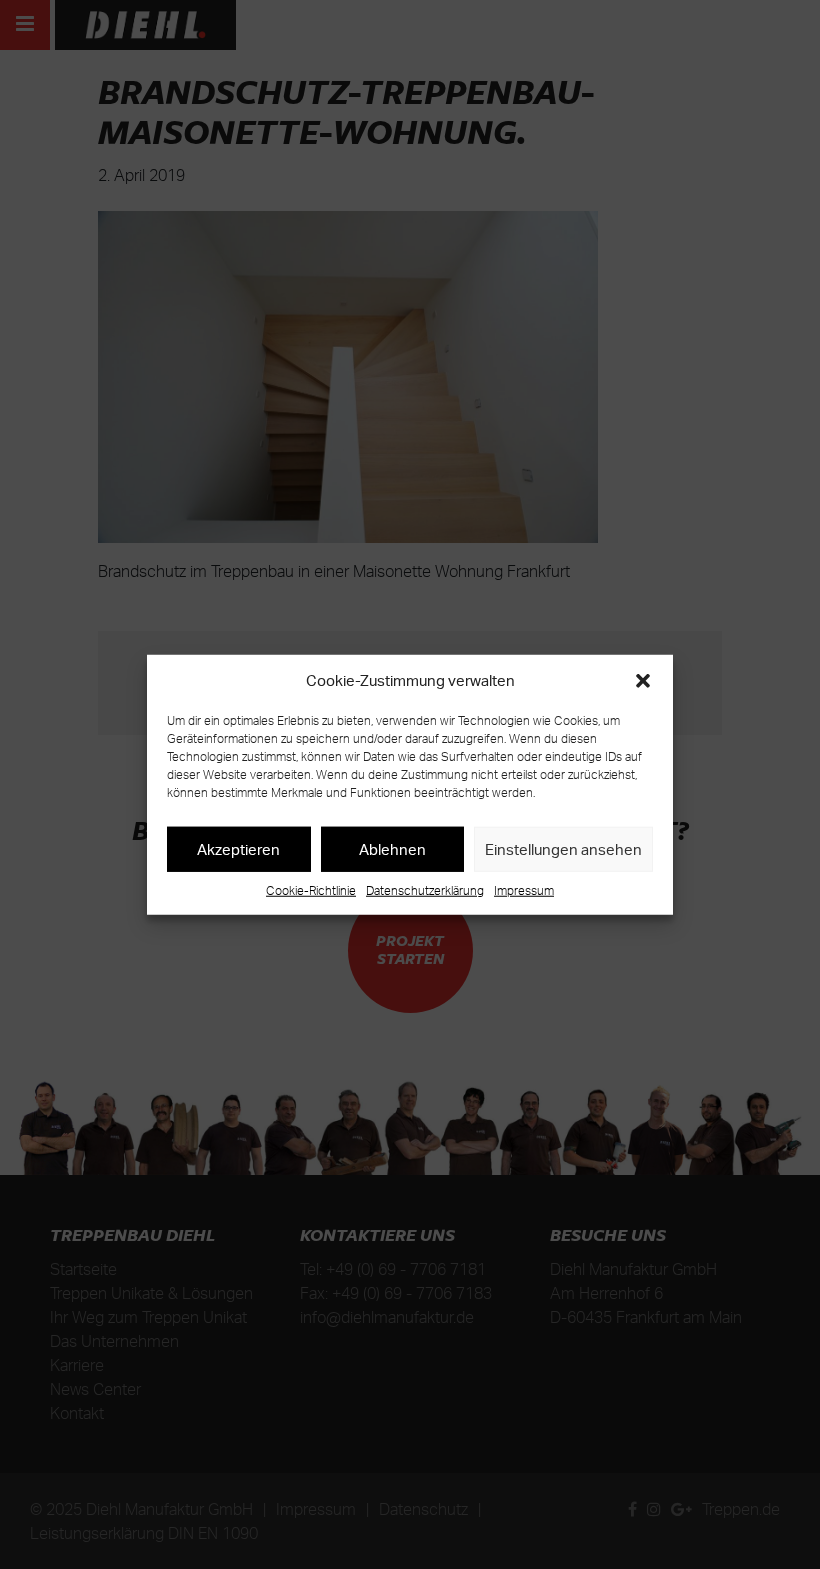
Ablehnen (392, 848)
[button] (643, 681)
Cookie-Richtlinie (311, 890)
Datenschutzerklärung (425, 890)
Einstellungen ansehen (563, 848)
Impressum (524, 890)
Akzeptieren (238, 848)
